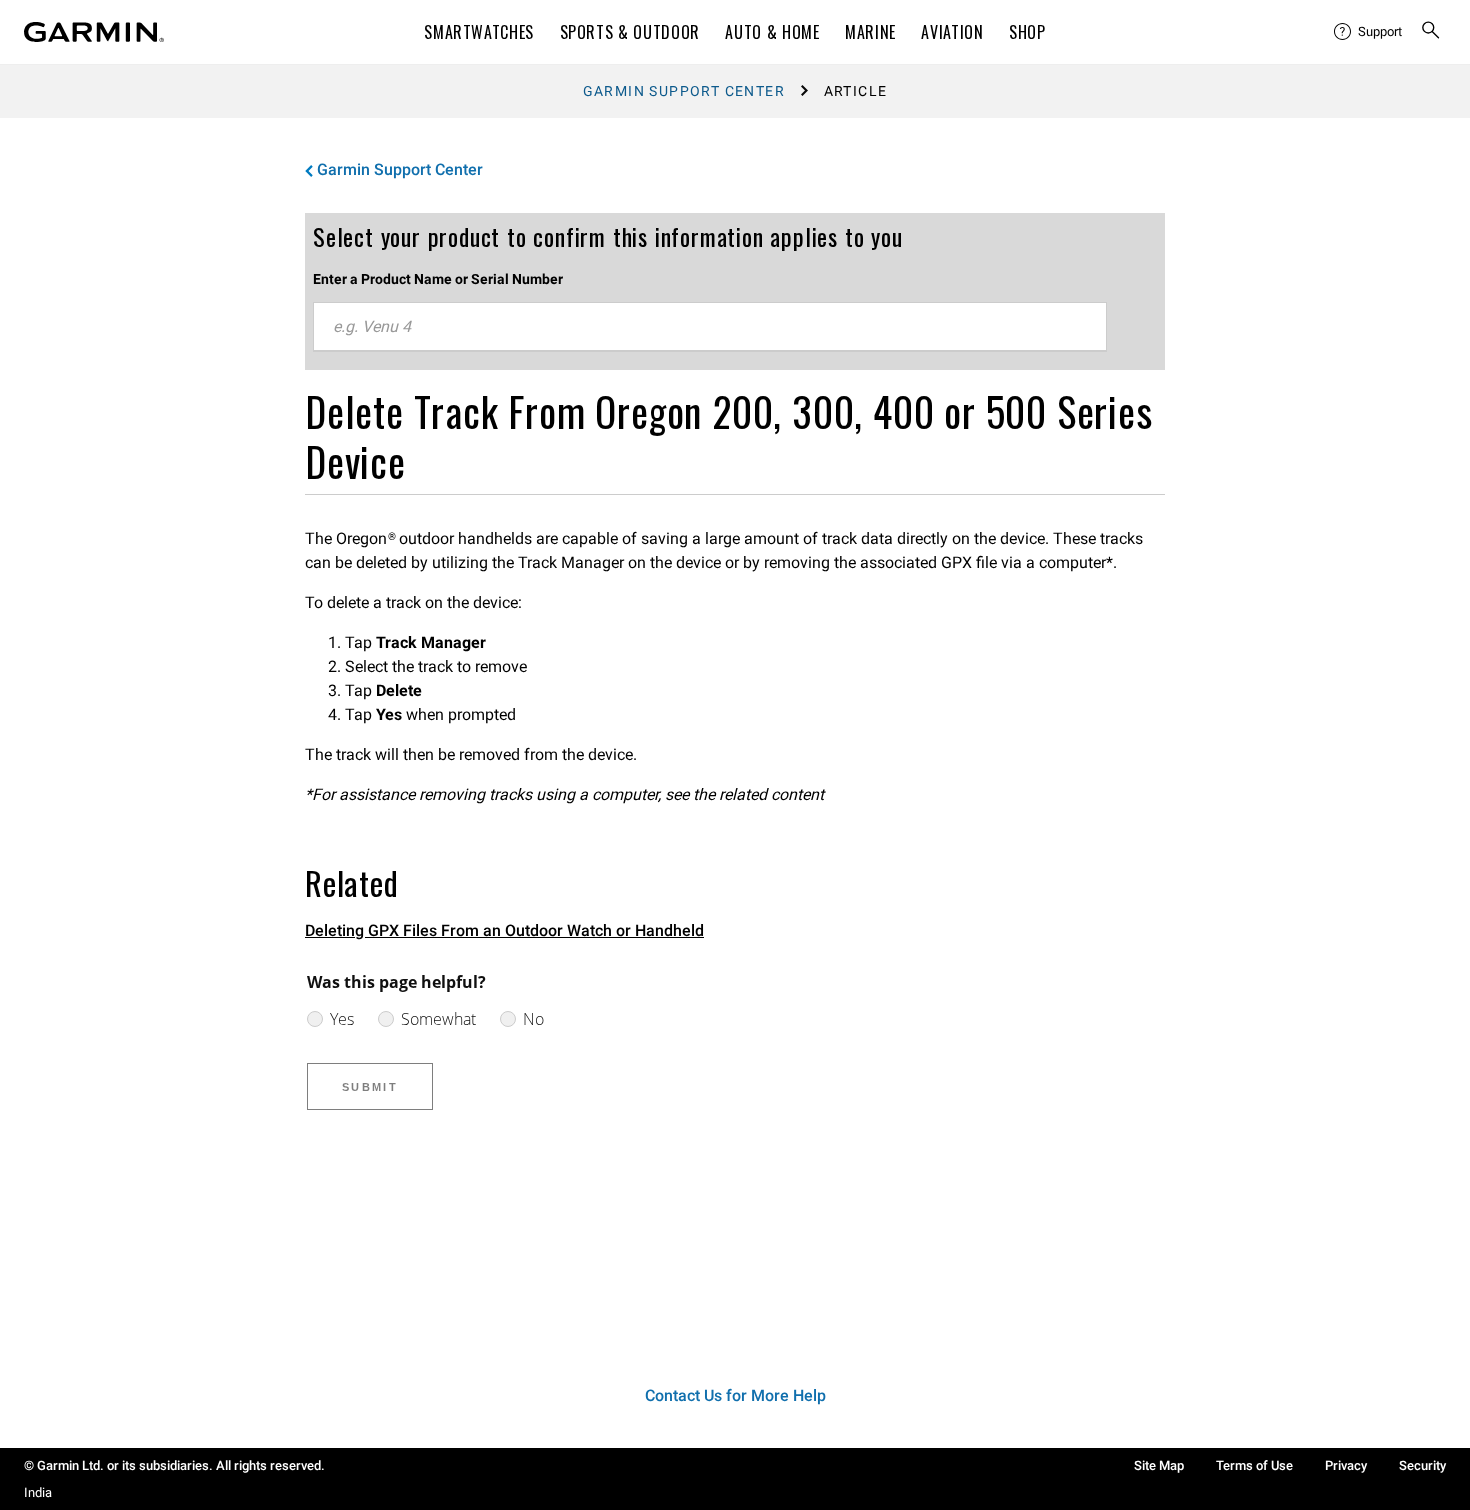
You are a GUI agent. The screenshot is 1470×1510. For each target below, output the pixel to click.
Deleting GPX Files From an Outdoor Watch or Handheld (504, 930)
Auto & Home (772, 32)
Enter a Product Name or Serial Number (438, 279)
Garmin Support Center (684, 91)
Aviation (952, 32)
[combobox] (710, 327)
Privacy (1346, 1465)
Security (1422, 1465)
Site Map (1159, 1465)
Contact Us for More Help (735, 1395)
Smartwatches (479, 32)
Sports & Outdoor (630, 32)
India (38, 1492)
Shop (1027, 32)
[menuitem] (1369, 32)
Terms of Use (1254, 1465)
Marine (870, 32)
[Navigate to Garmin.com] (94, 32)
